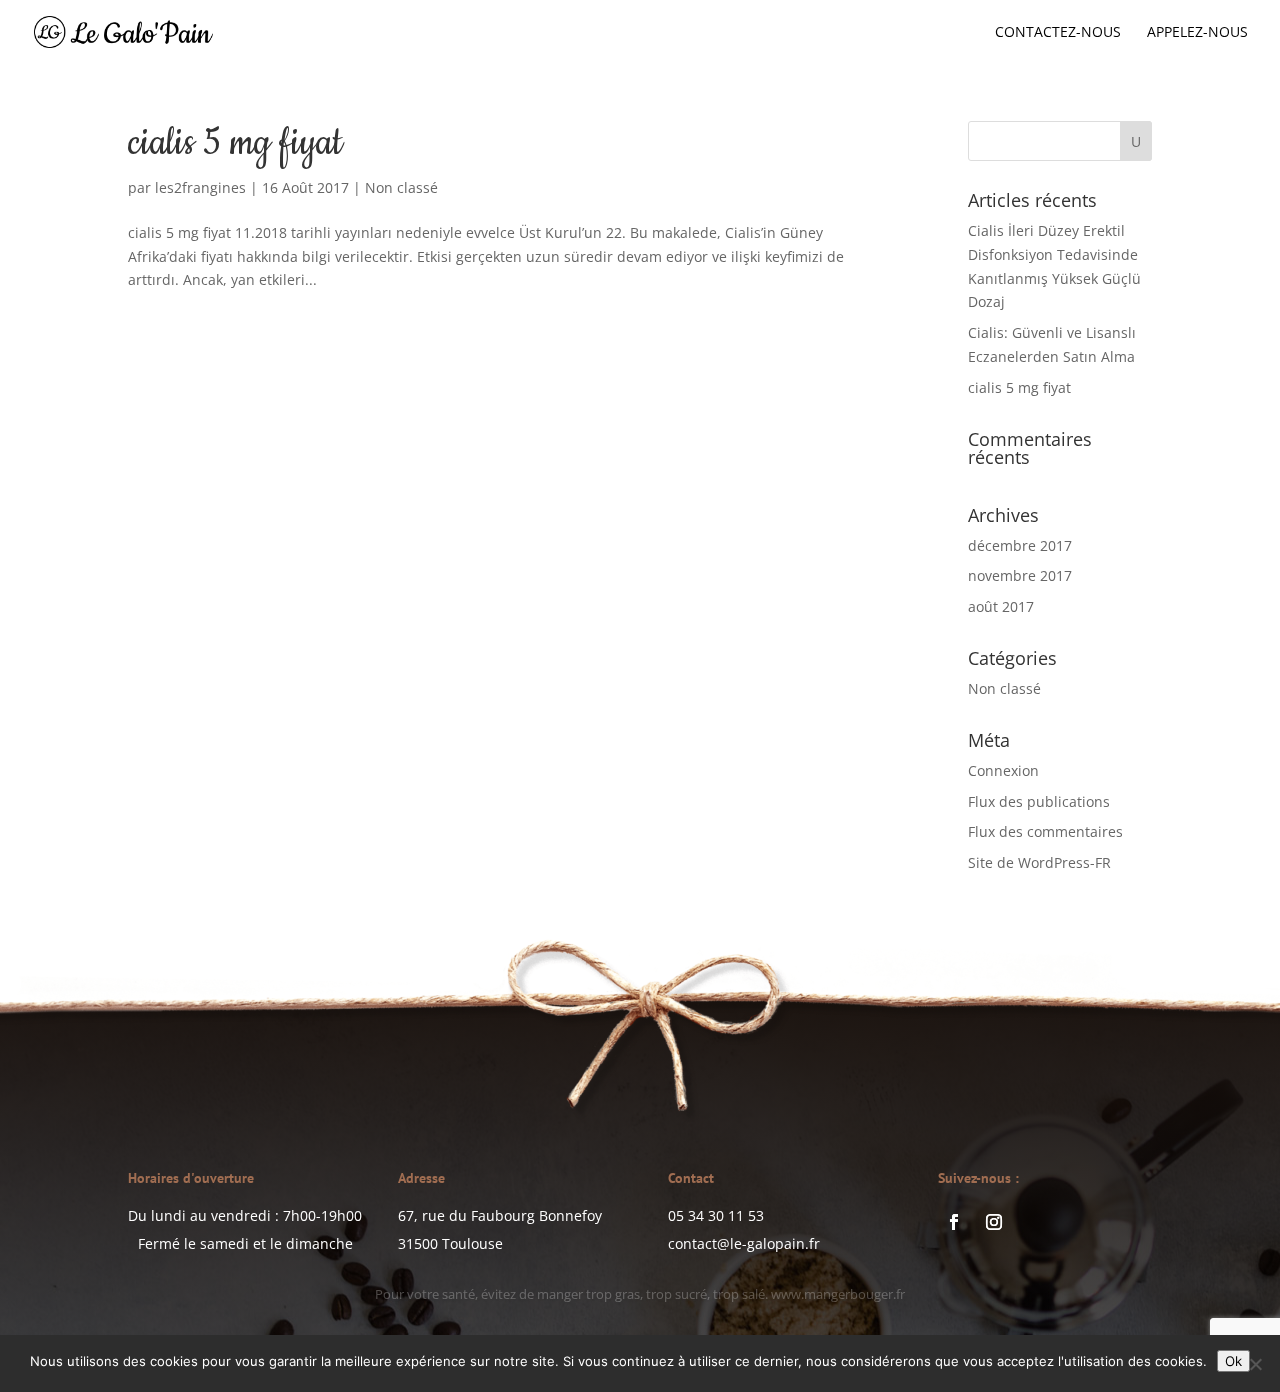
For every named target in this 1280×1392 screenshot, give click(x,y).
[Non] (1255, 1364)
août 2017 (1001, 606)
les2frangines (200, 187)
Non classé (401, 187)
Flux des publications (1039, 801)
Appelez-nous (1197, 33)
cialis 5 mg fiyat (235, 143)
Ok (1233, 1361)
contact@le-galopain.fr (744, 1243)
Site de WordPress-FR (1039, 862)
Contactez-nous (1058, 33)
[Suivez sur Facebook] (954, 1222)
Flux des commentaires (1045, 831)
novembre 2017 (1020, 575)
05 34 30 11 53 (716, 1215)
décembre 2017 (1020, 545)
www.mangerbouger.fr (797, 1296)
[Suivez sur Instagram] (994, 1222)
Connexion (1003, 770)
